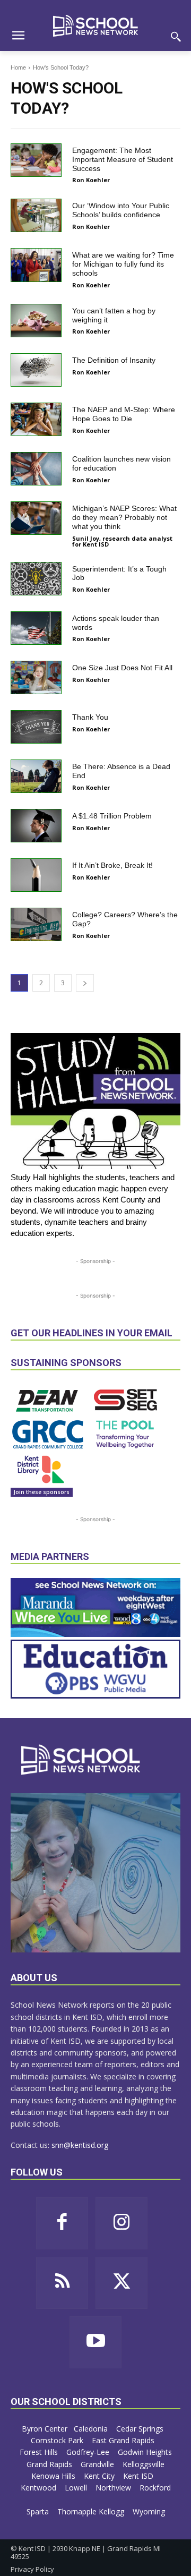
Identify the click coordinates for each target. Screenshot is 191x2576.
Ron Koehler (91, 180)
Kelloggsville (145, 2464)
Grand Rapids (50, 2464)
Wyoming (149, 2511)
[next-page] (85, 983)
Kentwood (40, 2488)
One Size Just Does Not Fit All (122, 668)
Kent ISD (139, 2476)
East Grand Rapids (124, 2440)
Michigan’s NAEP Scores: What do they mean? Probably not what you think (124, 517)
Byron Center (45, 2429)
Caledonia (92, 2429)
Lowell (77, 2488)
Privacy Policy (32, 2569)
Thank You (90, 717)
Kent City (100, 2476)
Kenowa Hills (54, 2476)
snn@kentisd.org (80, 2145)
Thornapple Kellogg (92, 2511)
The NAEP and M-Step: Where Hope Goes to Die (124, 414)
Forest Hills (40, 2452)
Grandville (98, 2464)
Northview (114, 2488)
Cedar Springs (141, 2429)
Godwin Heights (145, 2452)
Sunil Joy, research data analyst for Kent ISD (122, 541)
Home (18, 67)
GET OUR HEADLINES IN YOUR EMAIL (92, 1333)
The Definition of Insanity (114, 360)
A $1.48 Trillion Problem (112, 816)
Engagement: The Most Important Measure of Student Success (123, 159)
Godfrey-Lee (89, 2452)
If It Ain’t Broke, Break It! (112, 865)
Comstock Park (58, 2440)
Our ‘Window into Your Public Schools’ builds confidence (121, 210)
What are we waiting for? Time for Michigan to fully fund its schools (123, 264)
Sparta (39, 2511)
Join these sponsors (42, 1492)
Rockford (155, 2488)
